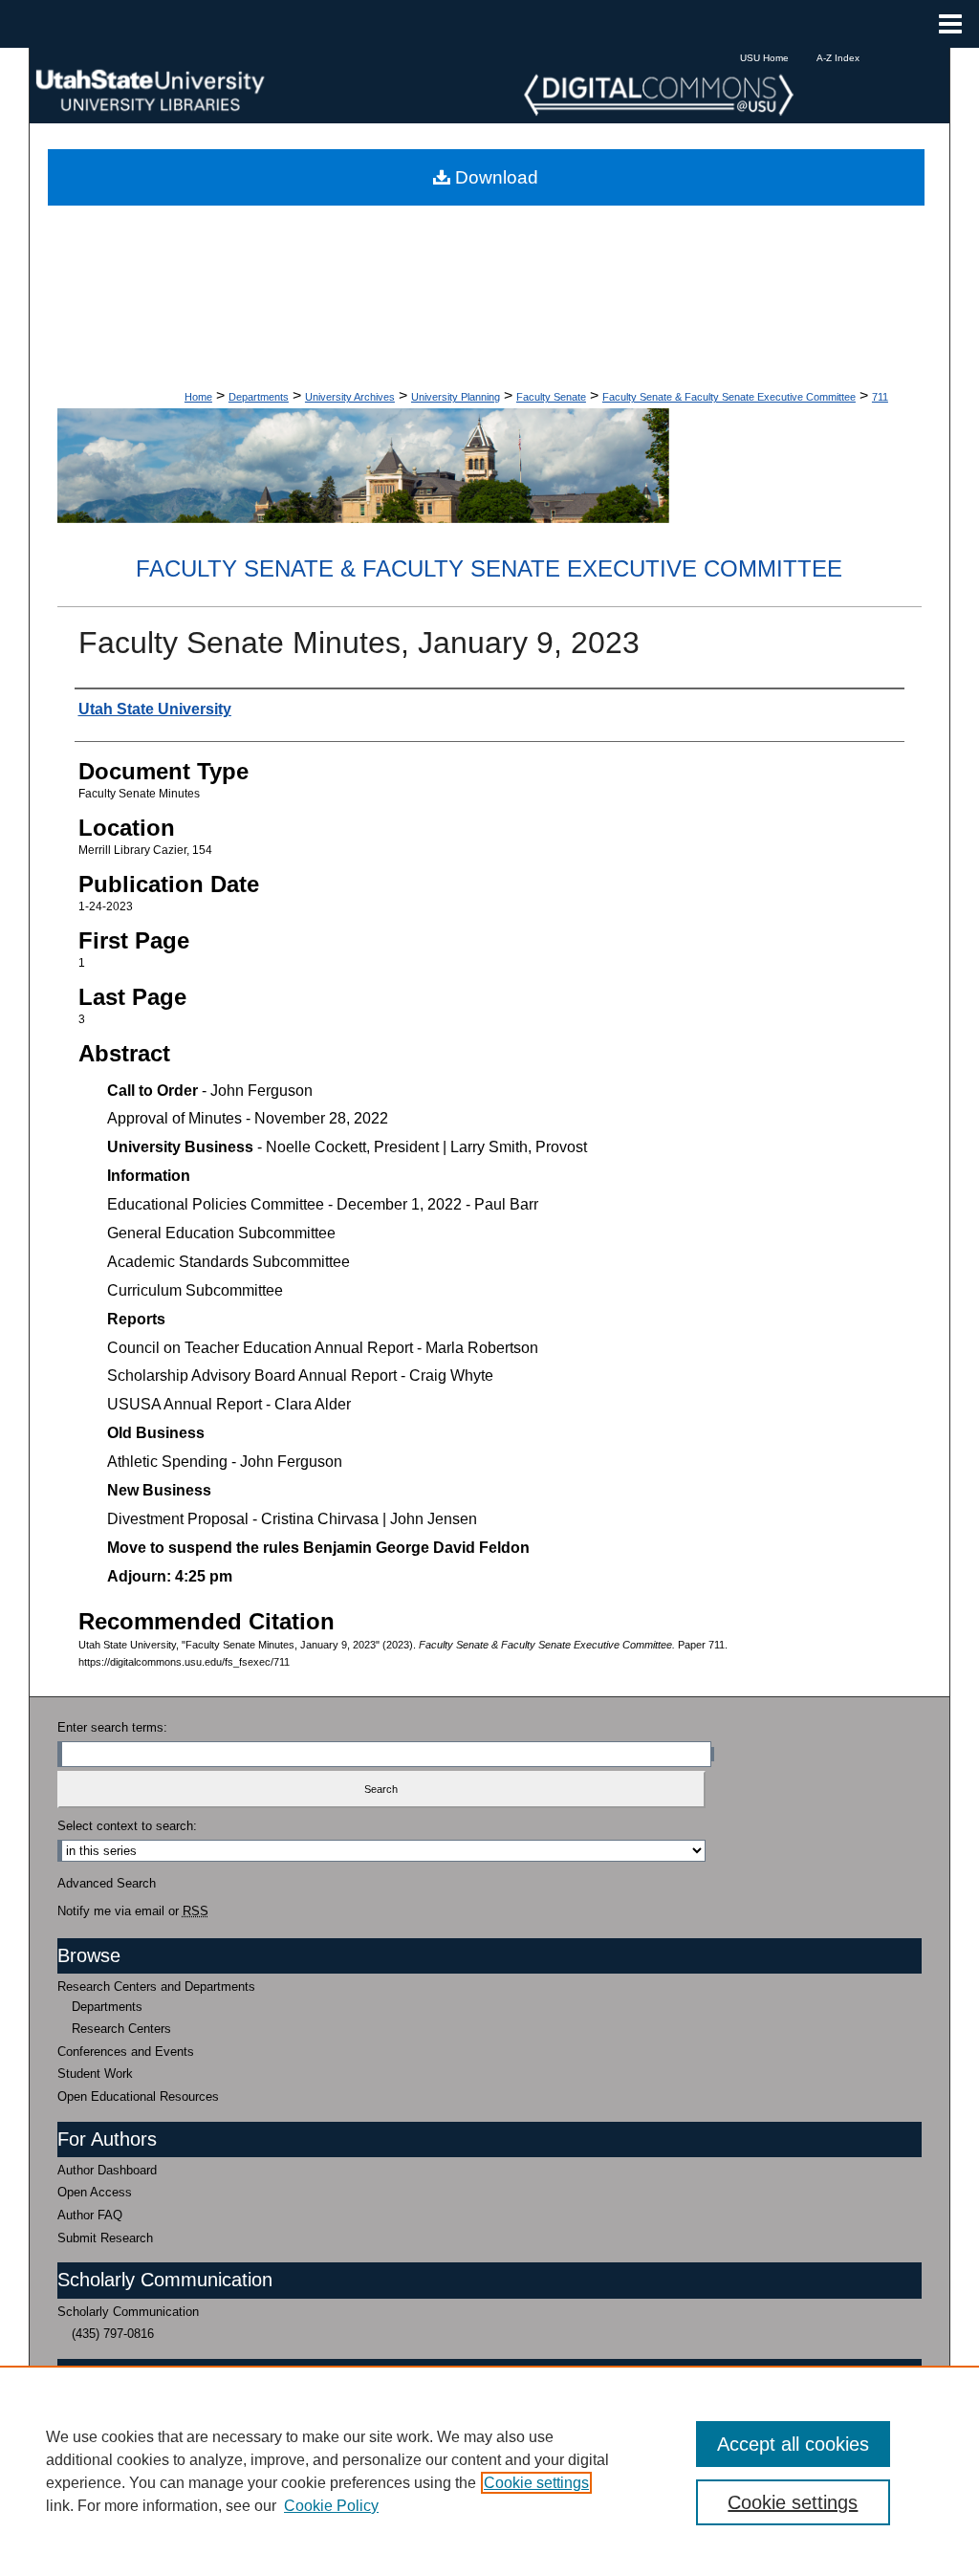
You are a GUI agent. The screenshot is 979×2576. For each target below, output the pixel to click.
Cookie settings (536, 2483)
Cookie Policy (331, 2506)
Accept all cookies (793, 2444)
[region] (489, 2471)
